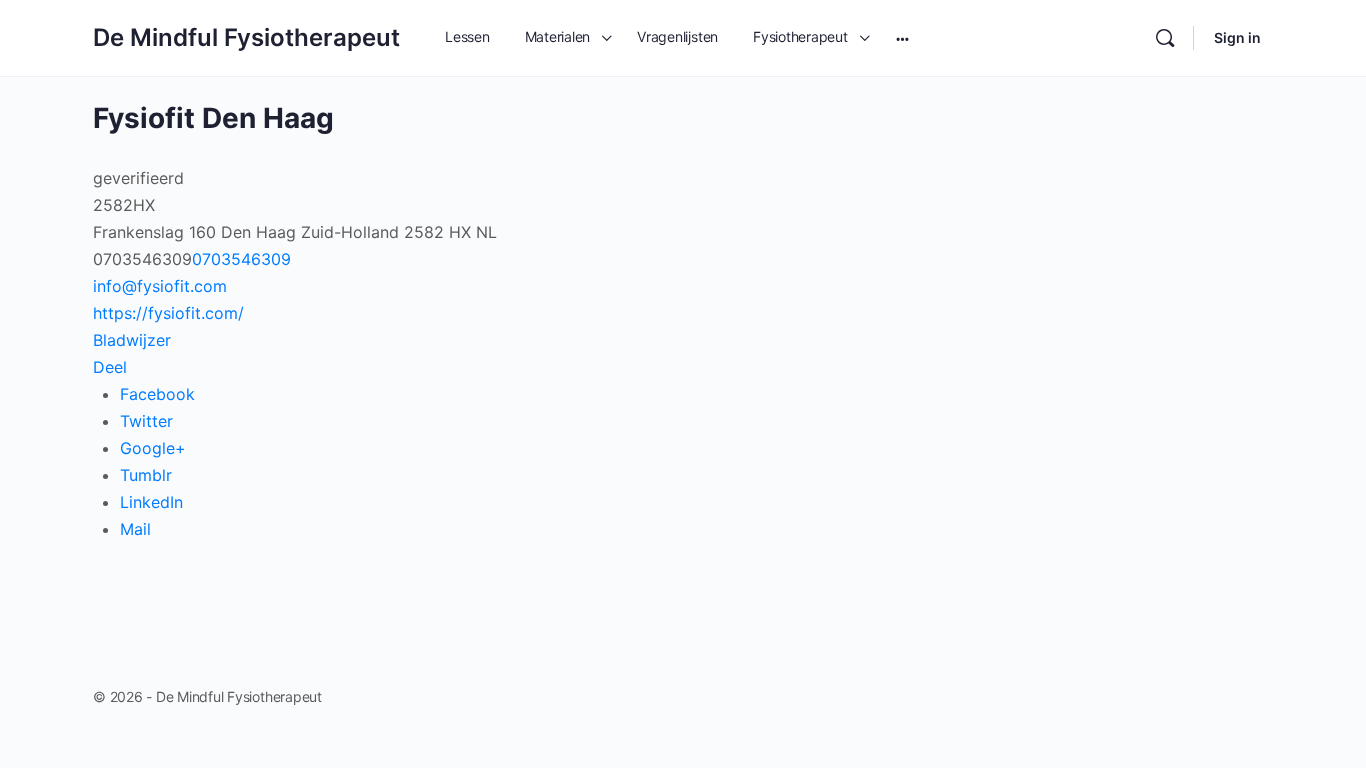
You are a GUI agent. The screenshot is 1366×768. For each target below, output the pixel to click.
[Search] (1165, 38)
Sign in (1237, 37)
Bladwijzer (132, 340)
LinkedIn (151, 502)
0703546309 (241, 259)
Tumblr (146, 475)
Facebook (157, 394)
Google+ (153, 448)
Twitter (146, 421)
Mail (135, 529)
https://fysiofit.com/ (168, 313)
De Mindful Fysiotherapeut (246, 37)
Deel (110, 367)
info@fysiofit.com (160, 286)
